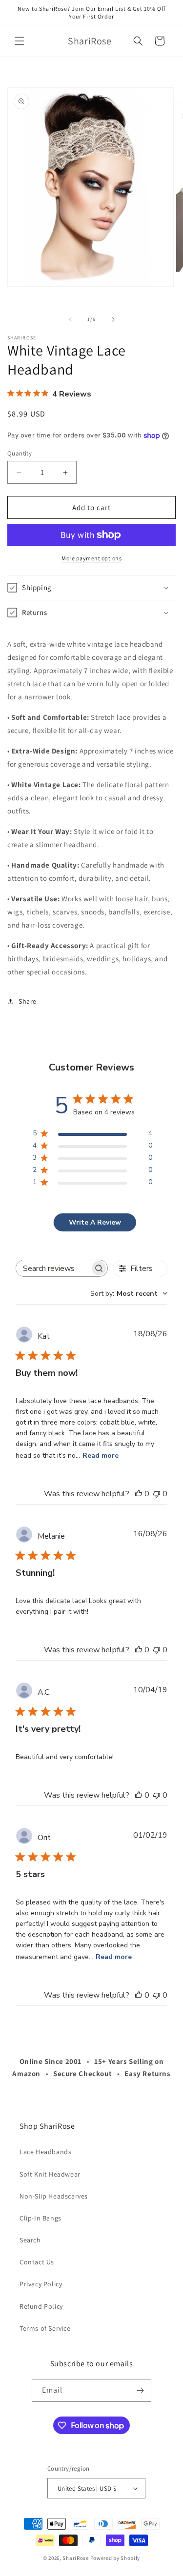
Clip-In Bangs (41, 2218)
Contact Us (37, 2262)
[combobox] (129, 1294)
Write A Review (95, 1222)
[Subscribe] (140, 2390)
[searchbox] (53, 1268)
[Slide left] (70, 319)
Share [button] (28, 1001)
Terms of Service (45, 2328)
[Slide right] (113, 319)
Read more (101, 1456)
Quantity (20, 453)
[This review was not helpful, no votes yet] (157, 1494)
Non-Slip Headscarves (54, 2196)
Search (30, 2240)
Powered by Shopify (115, 2558)
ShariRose (75, 2558)
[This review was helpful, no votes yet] (139, 1494)
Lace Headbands (45, 2152)
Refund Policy (41, 2306)
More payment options (91, 558)
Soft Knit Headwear (50, 2174)
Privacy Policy (41, 2284)
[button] (20, 41)
